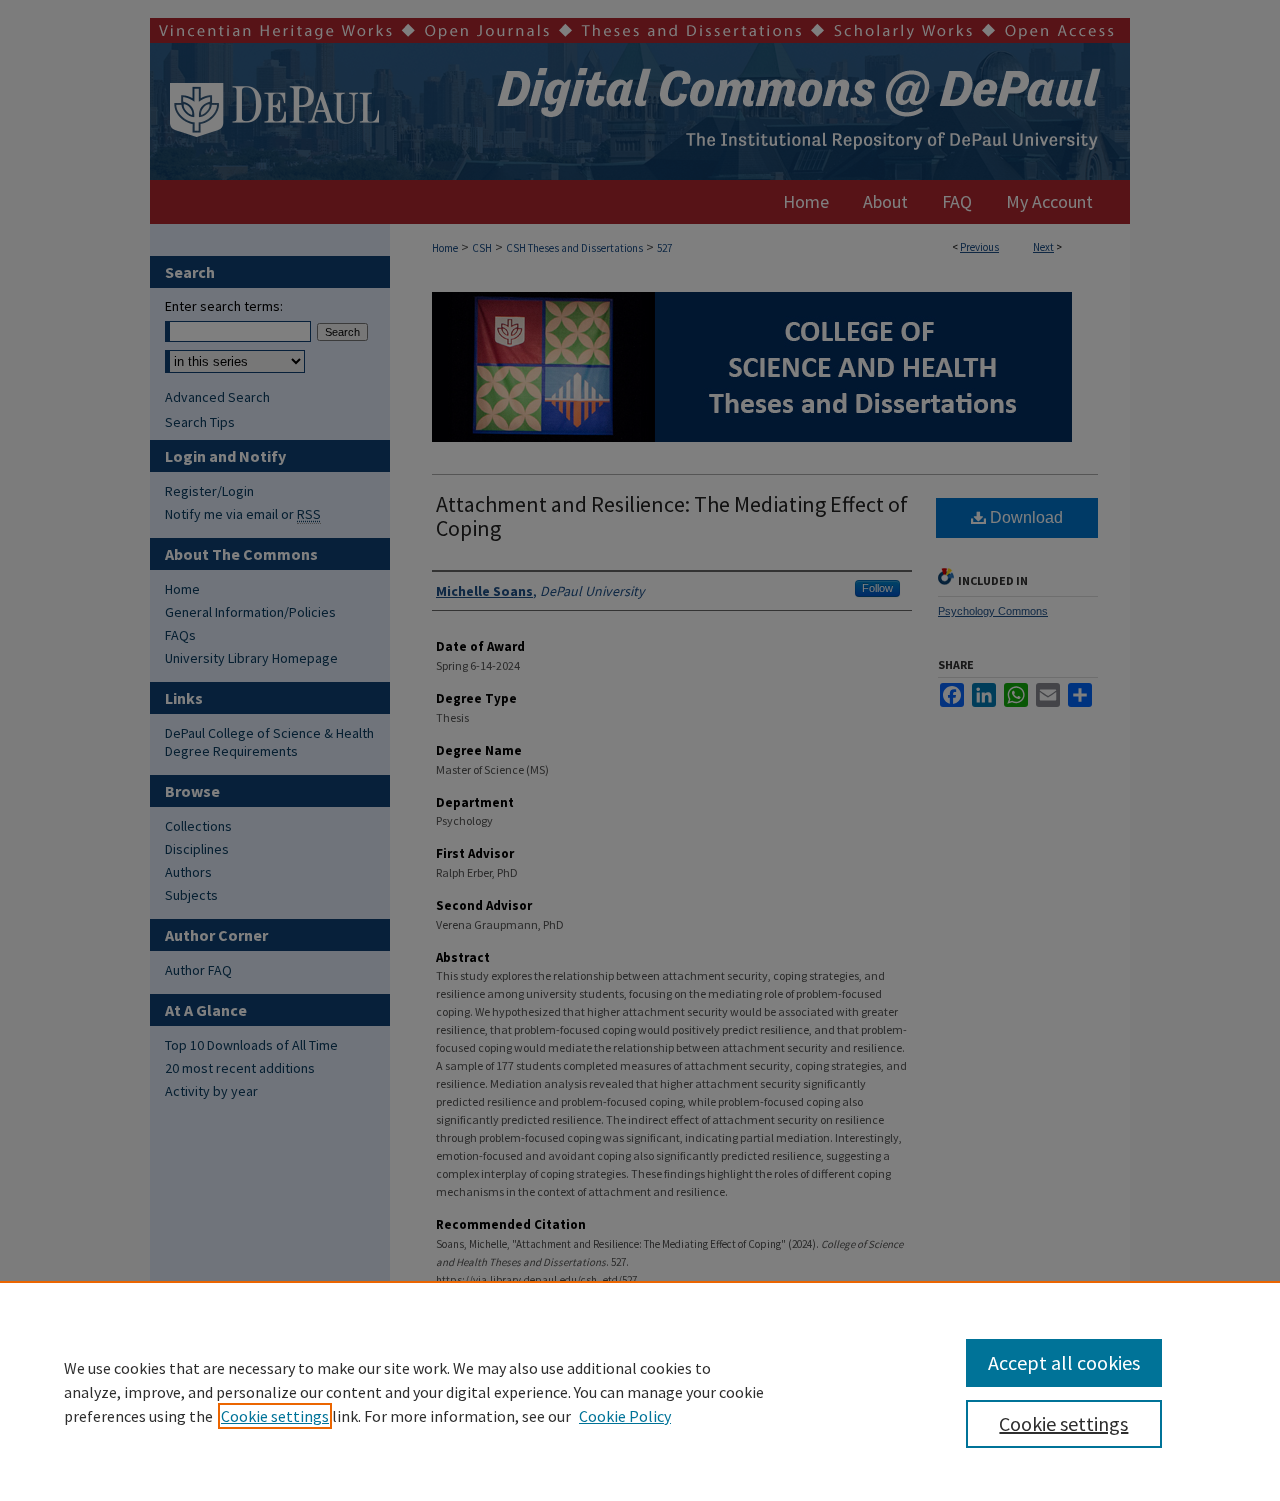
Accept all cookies (1064, 1362)
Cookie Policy (625, 1416)
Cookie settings (275, 1416)
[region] (640, 1391)
